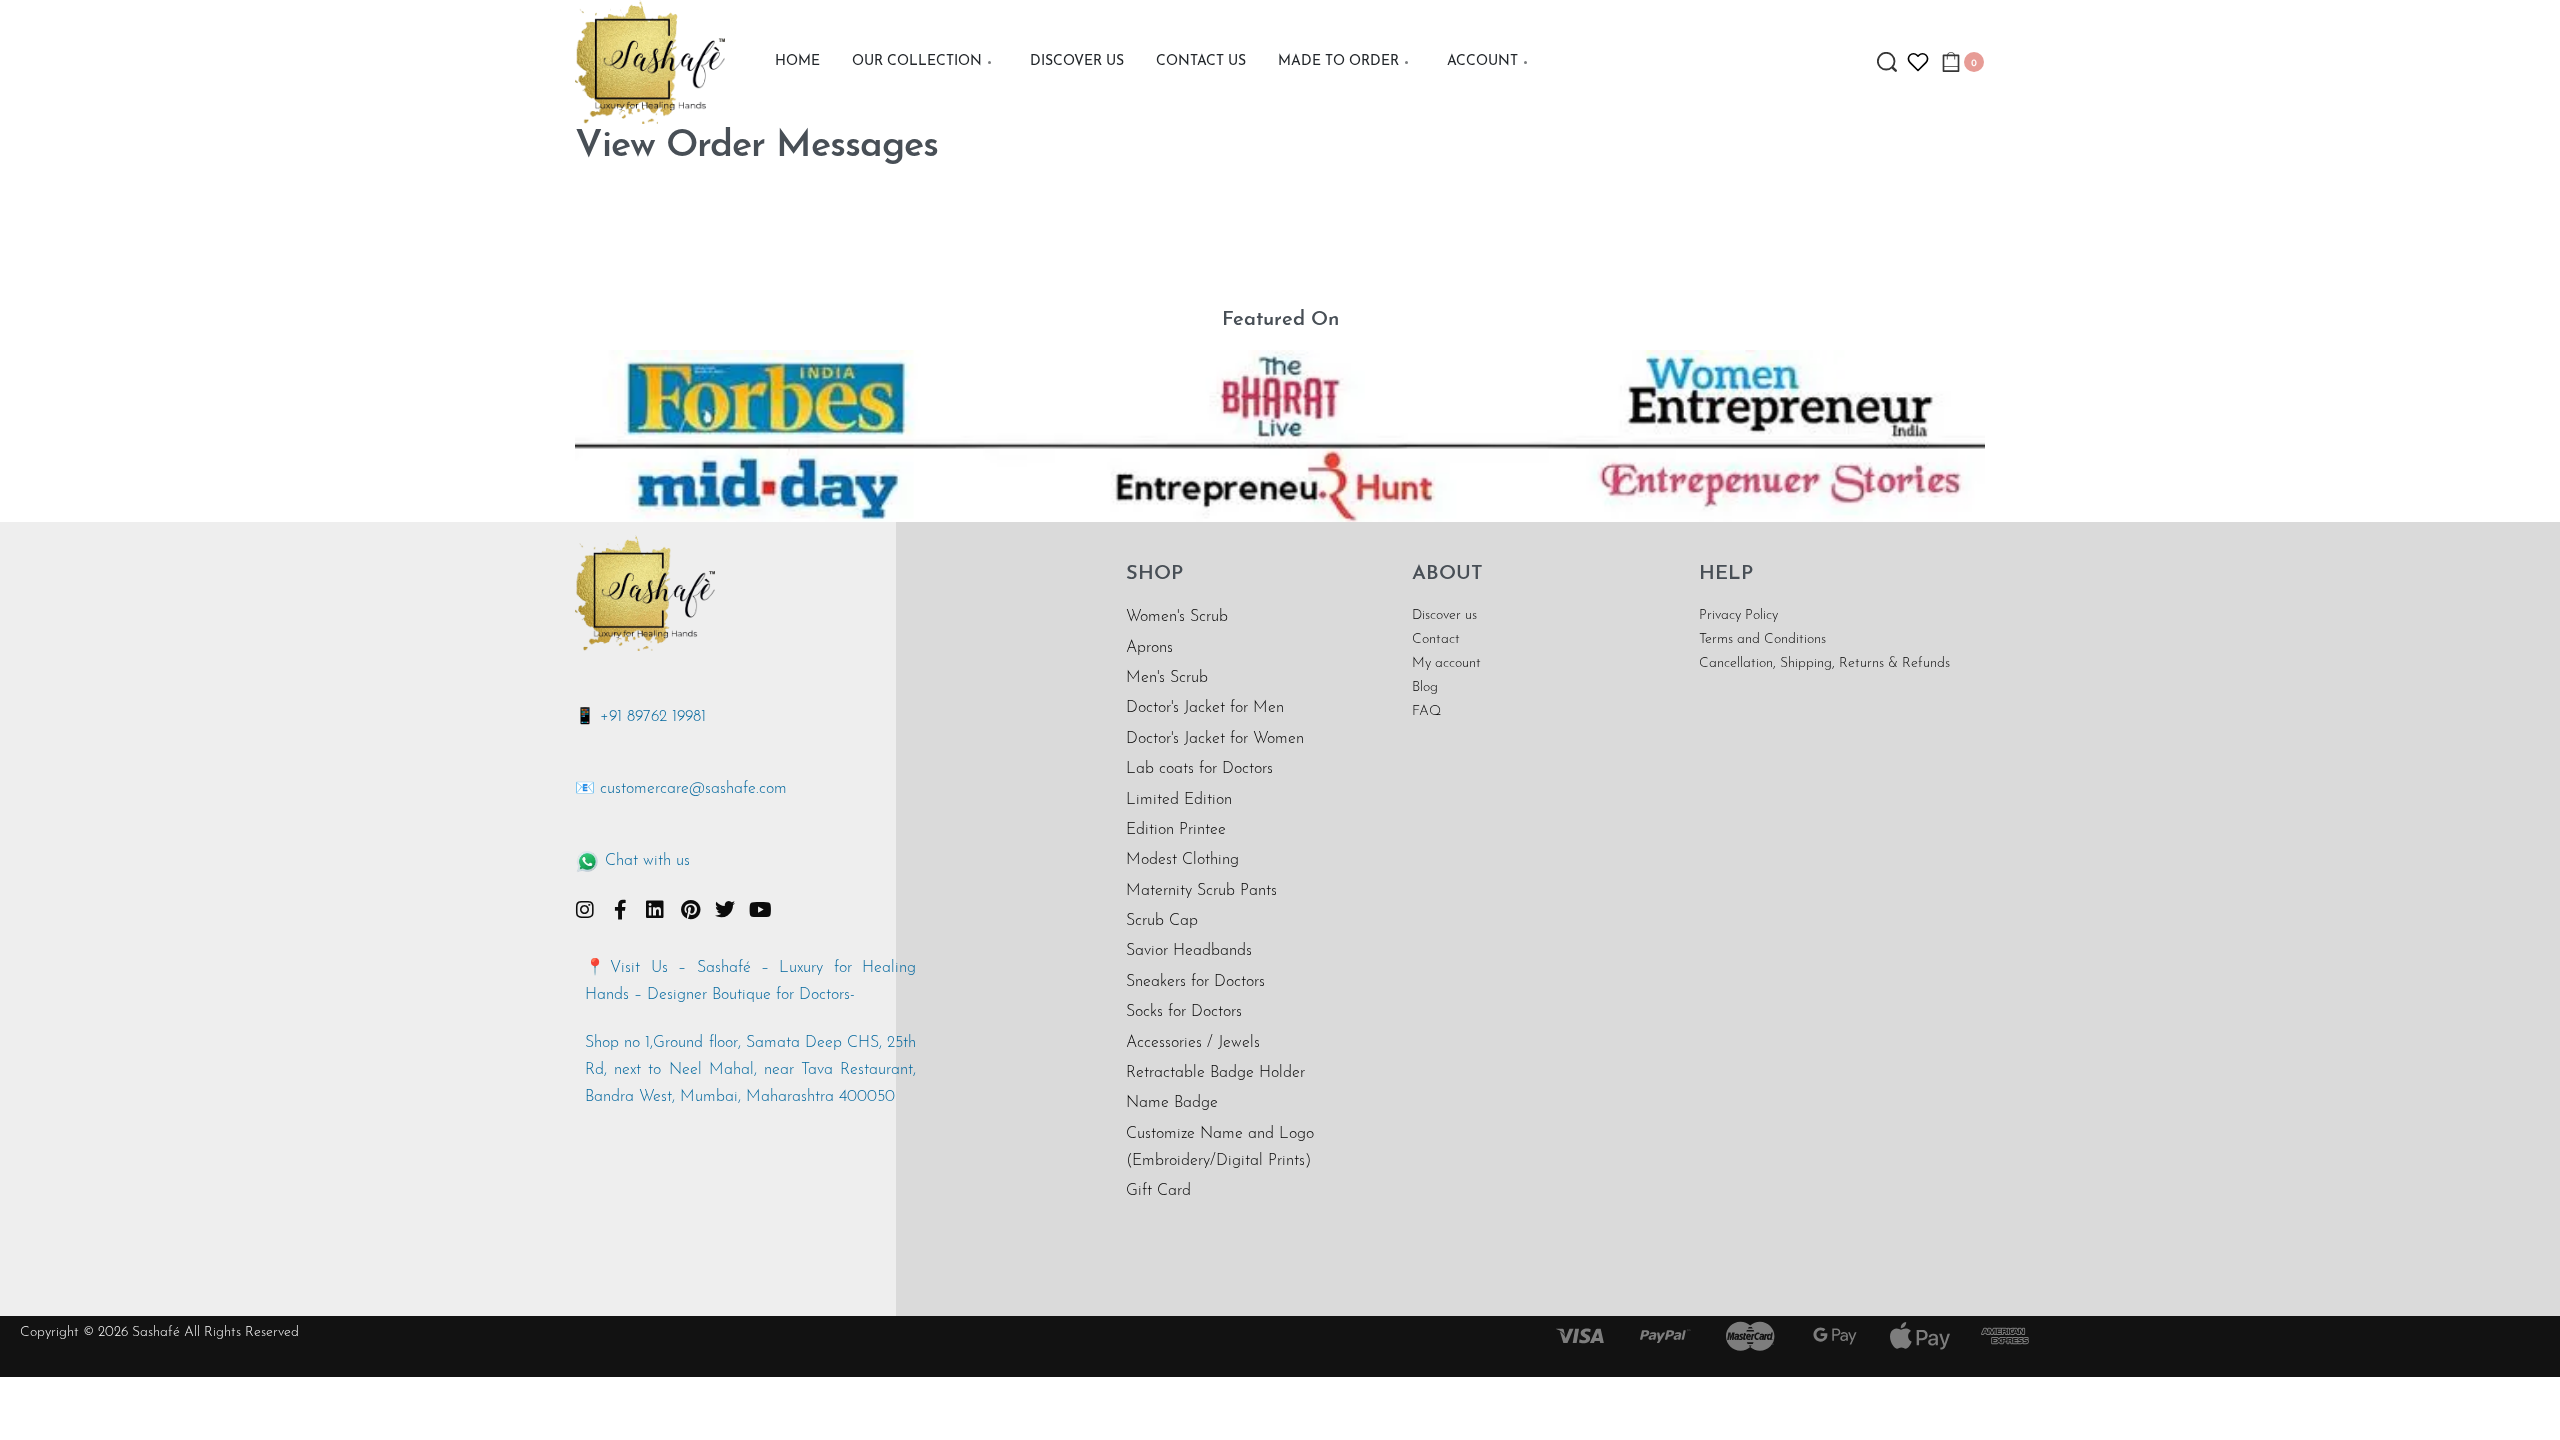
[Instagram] (585, 910)
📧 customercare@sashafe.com (681, 789)
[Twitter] (725, 910)
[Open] (1918, 62)
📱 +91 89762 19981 (640, 717)
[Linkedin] (655, 910)
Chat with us (647, 861)
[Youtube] (760, 910)
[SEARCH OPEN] (1887, 62)
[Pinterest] (690, 910)
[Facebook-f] (620, 910)
